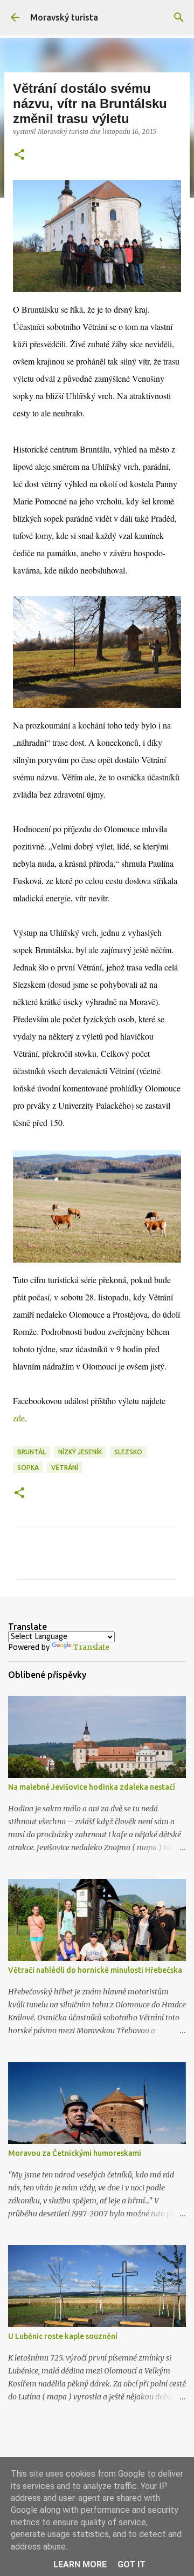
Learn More (80, 2564)
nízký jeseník (80, 1452)
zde (19, 1418)
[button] (19, 155)
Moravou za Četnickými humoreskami (75, 2153)
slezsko (128, 1452)
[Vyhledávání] (179, 17)
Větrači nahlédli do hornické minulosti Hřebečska (95, 1970)
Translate (91, 1647)
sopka (28, 1468)
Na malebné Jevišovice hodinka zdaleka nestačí (92, 1787)
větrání (65, 1468)
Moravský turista (64, 17)
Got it (131, 2564)
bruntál (32, 1452)
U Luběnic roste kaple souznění (63, 2336)
